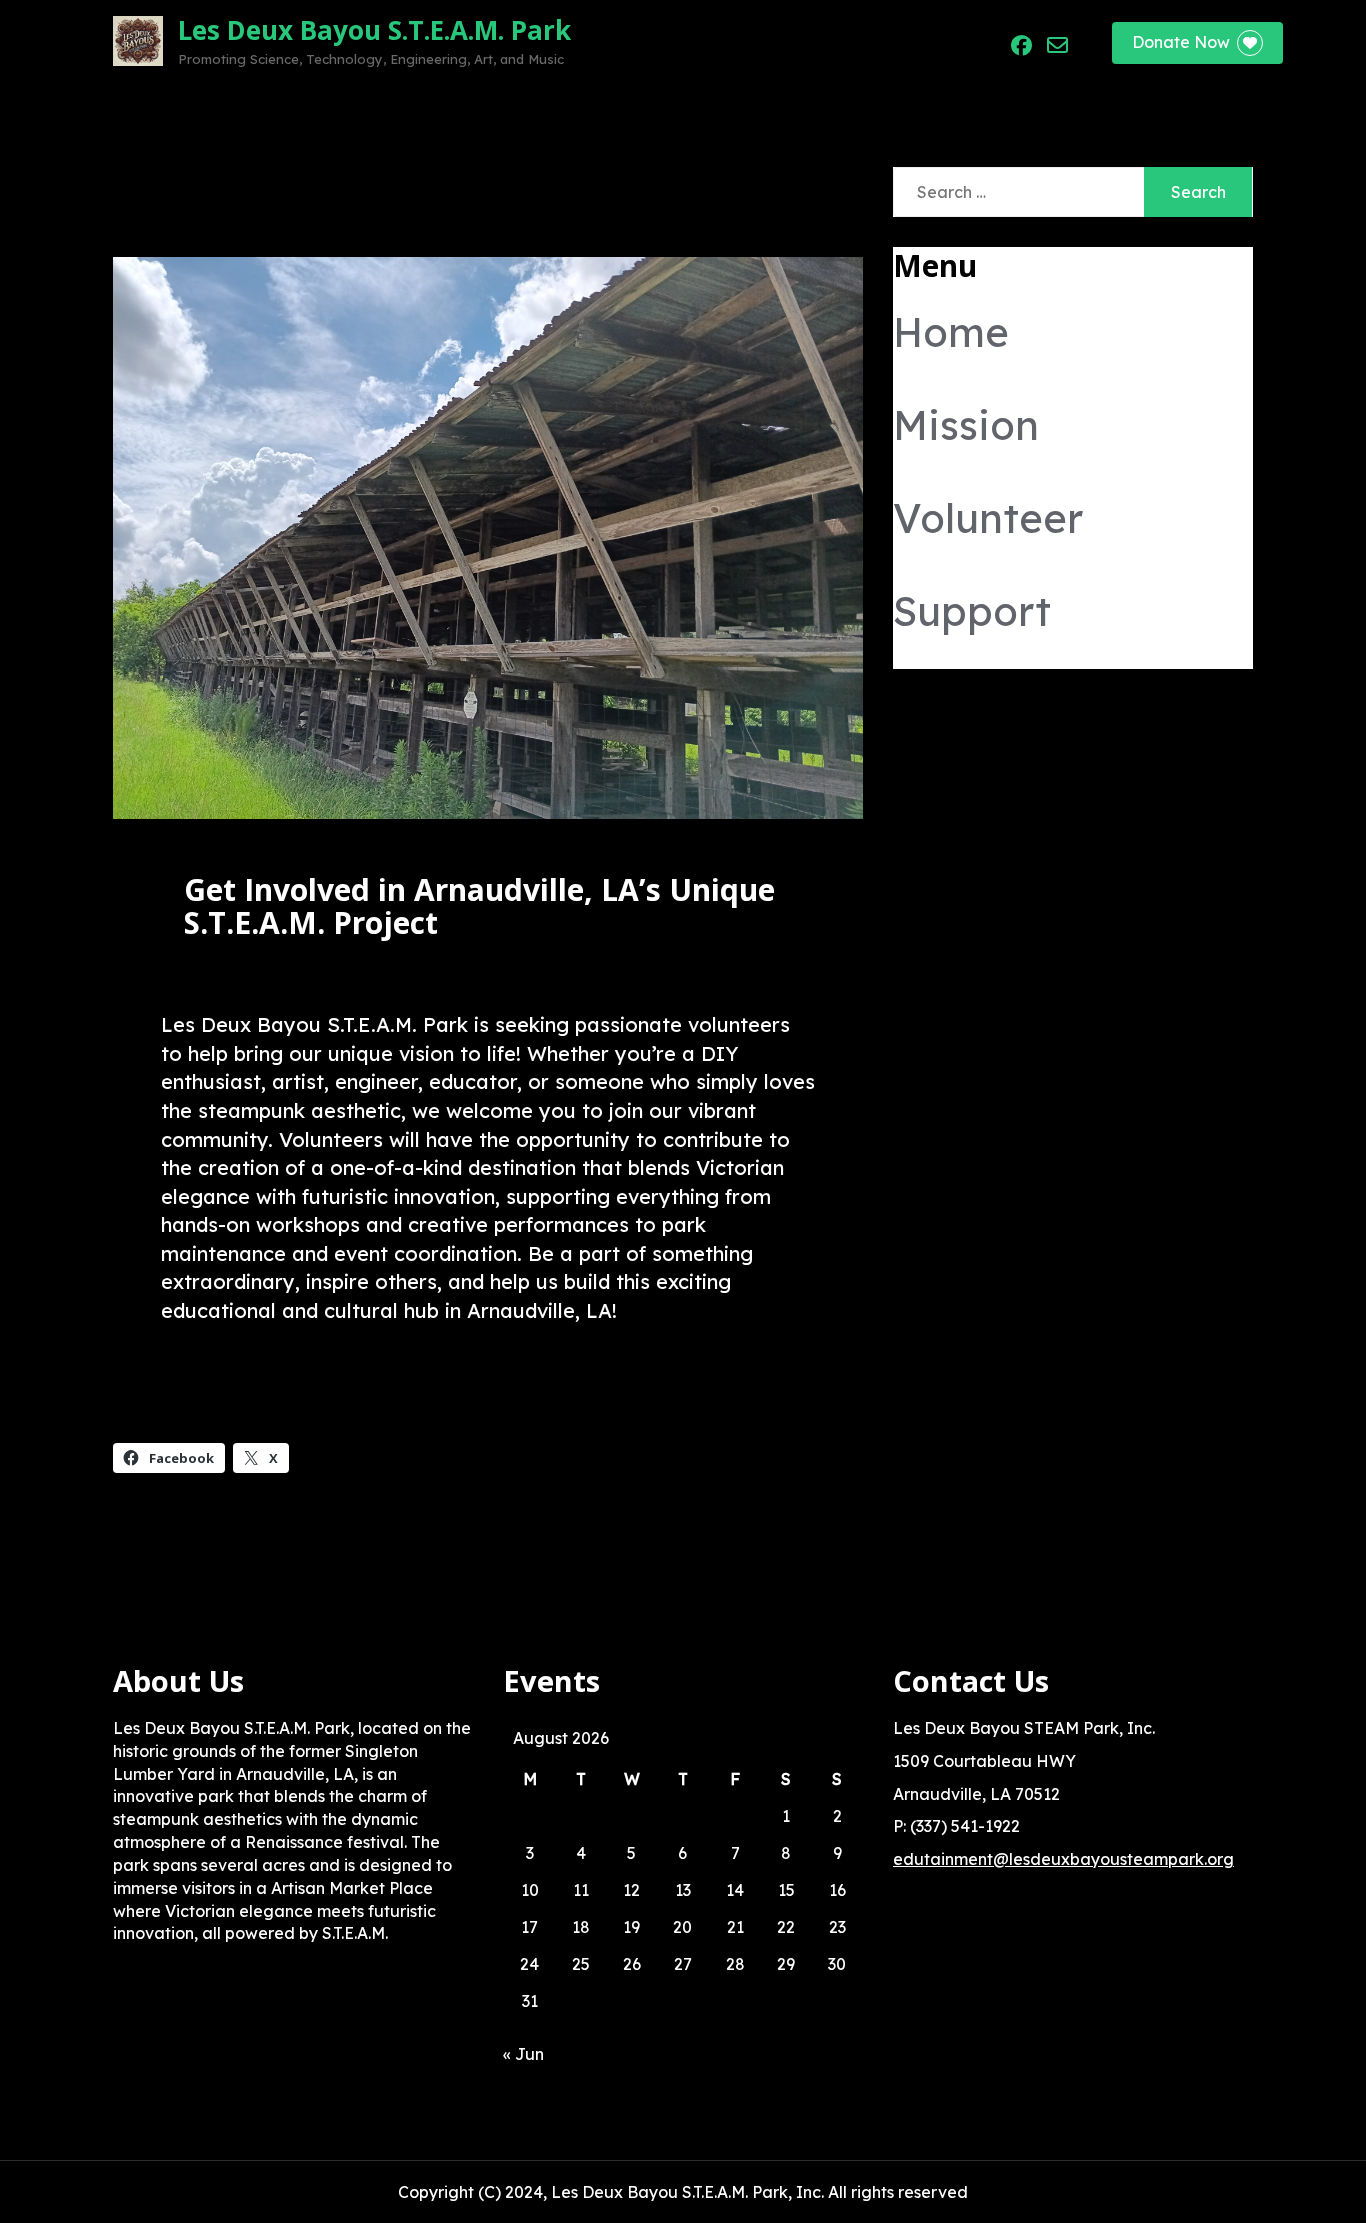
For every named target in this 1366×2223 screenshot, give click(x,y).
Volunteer (805, 43)
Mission (710, 43)
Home (629, 43)
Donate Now (1181, 42)
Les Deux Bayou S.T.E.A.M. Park (374, 30)
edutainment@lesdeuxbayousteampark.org (1063, 1859)
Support (904, 43)
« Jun (523, 2054)
